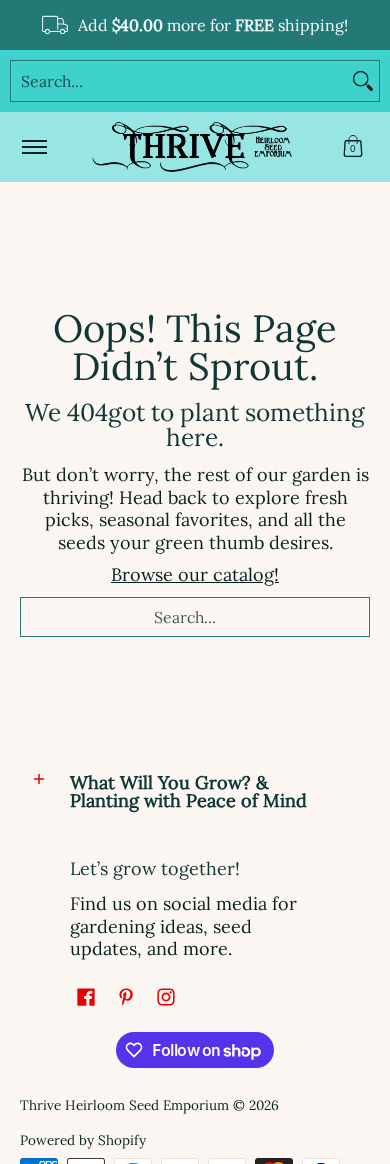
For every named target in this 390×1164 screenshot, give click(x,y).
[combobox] (179, 81)
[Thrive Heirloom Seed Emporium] (192, 147)
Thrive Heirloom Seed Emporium (124, 1105)
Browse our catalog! (195, 574)
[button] (353, 147)
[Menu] (33, 147)
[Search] (363, 81)
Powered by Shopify (83, 1140)
